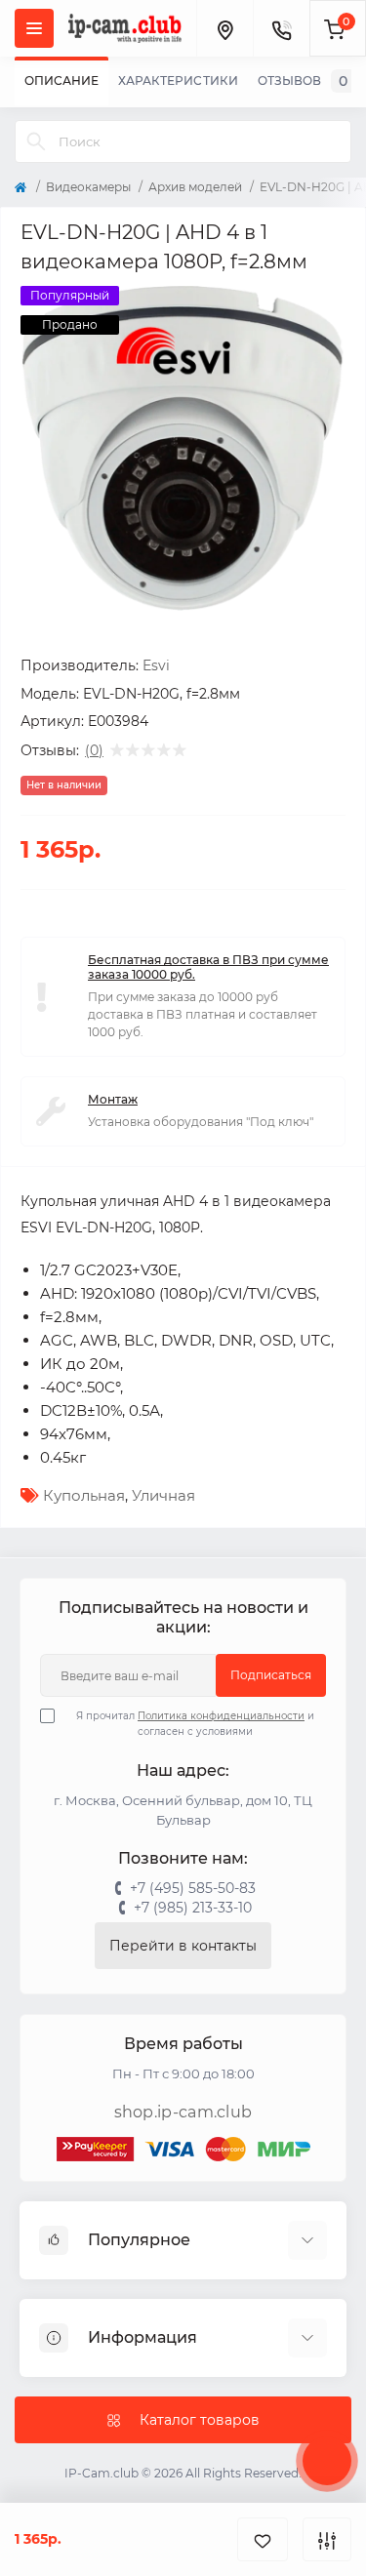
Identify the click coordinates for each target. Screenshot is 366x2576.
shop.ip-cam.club (183, 2112)
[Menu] (34, 28)
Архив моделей (195, 187)
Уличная (163, 1495)
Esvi (156, 665)
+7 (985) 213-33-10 (193, 1908)
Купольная (84, 1495)
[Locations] (224, 28)
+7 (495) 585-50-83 (193, 1888)
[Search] (36, 141)
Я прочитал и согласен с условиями (195, 1724)
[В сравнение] (327, 2539)
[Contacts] (281, 28)
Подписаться (271, 1675)
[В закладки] (263, 2539)
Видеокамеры (88, 187)
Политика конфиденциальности (221, 1716)
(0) (94, 750)
